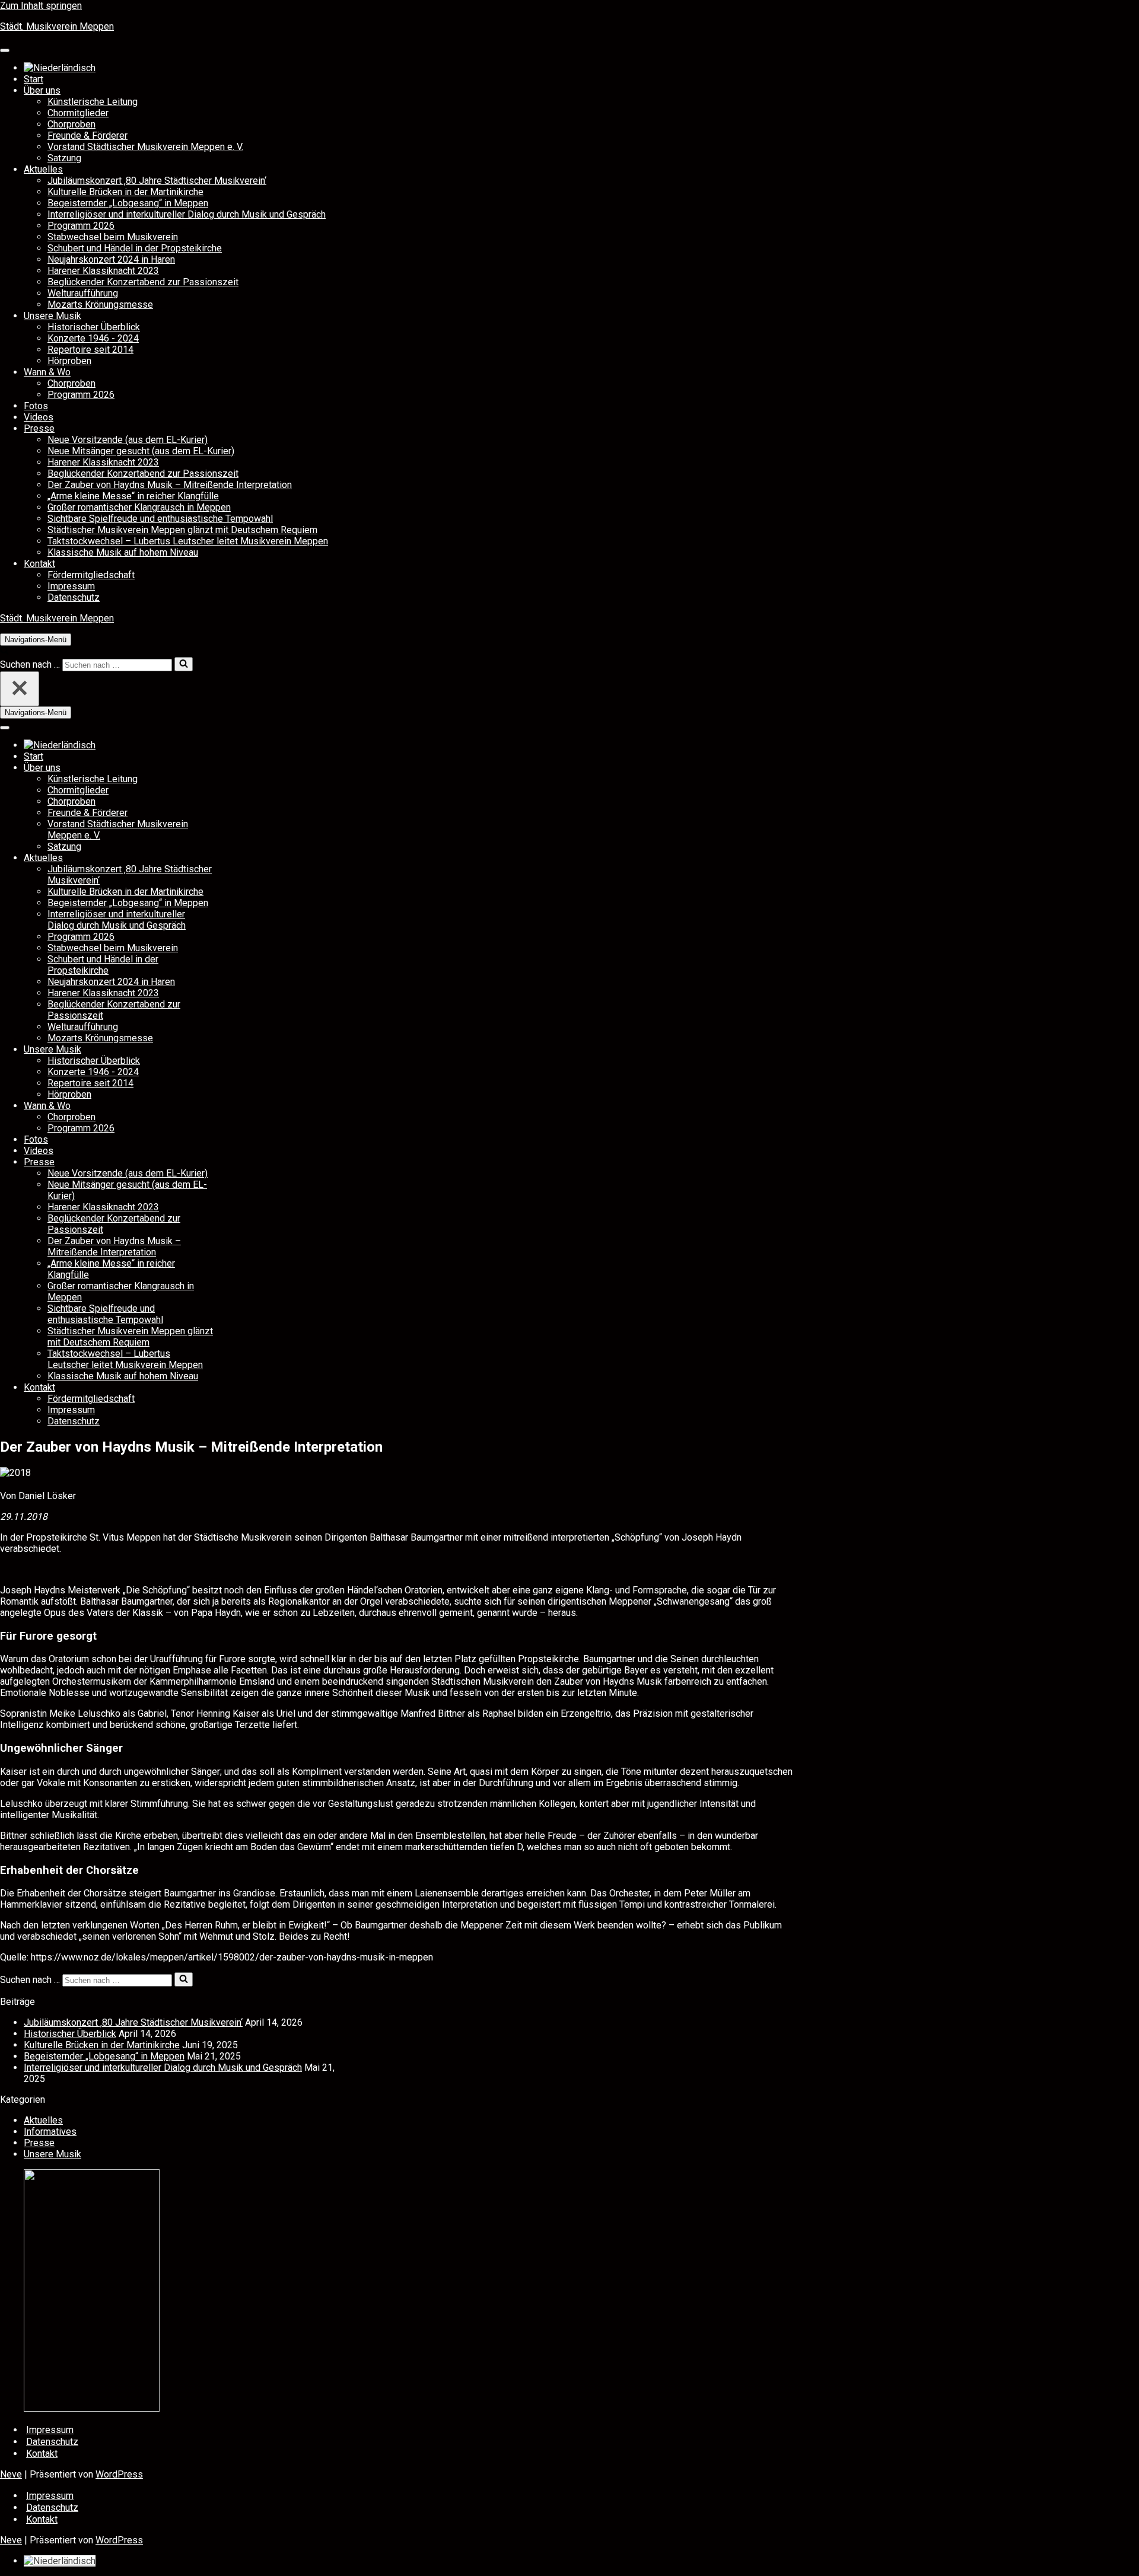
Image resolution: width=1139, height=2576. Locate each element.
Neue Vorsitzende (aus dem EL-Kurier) (128, 440)
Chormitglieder (78, 113)
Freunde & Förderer (88, 136)
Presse (39, 428)
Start (34, 79)
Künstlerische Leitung (93, 102)
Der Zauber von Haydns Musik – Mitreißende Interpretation (170, 485)
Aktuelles (43, 169)
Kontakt (39, 564)
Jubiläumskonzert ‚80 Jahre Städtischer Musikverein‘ (157, 181)
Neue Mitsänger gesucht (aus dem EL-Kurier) (141, 451)
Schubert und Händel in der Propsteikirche (135, 248)
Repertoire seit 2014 (90, 350)
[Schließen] (20, 689)
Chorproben (71, 124)
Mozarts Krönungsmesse (100, 305)
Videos (39, 417)
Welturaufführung (83, 293)
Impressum (71, 586)
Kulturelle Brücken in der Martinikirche (125, 192)
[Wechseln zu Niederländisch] (60, 68)
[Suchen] (4, 651)
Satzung (64, 158)
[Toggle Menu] (5, 50)
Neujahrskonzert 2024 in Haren (111, 259)
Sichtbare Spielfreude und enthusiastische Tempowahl (160, 519)
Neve (11, 2474)
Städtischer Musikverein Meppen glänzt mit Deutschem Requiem (182, 530)
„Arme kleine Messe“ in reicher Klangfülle (133, 496)
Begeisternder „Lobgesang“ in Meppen (128, 203)
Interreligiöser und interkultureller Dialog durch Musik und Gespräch (187, 214)
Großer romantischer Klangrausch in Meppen (139, 507)
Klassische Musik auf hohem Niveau (123, 552)
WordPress (119, 2474)
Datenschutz (74, 597)
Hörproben (69, 361)
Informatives (50, 2132)
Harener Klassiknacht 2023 (103, 271)
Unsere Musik (53, 316)
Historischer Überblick (94, 327)
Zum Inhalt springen (41, 6)
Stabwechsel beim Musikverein (113, 237)
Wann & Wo (47, 372)
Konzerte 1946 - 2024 (93, 338)
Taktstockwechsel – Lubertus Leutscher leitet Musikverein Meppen (188, 541)
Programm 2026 (81, 226)
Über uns (42, 90)
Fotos (36, 406)
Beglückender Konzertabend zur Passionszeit (143, 282)
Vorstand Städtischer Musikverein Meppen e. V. (145, 147)
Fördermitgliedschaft (91, 575)
